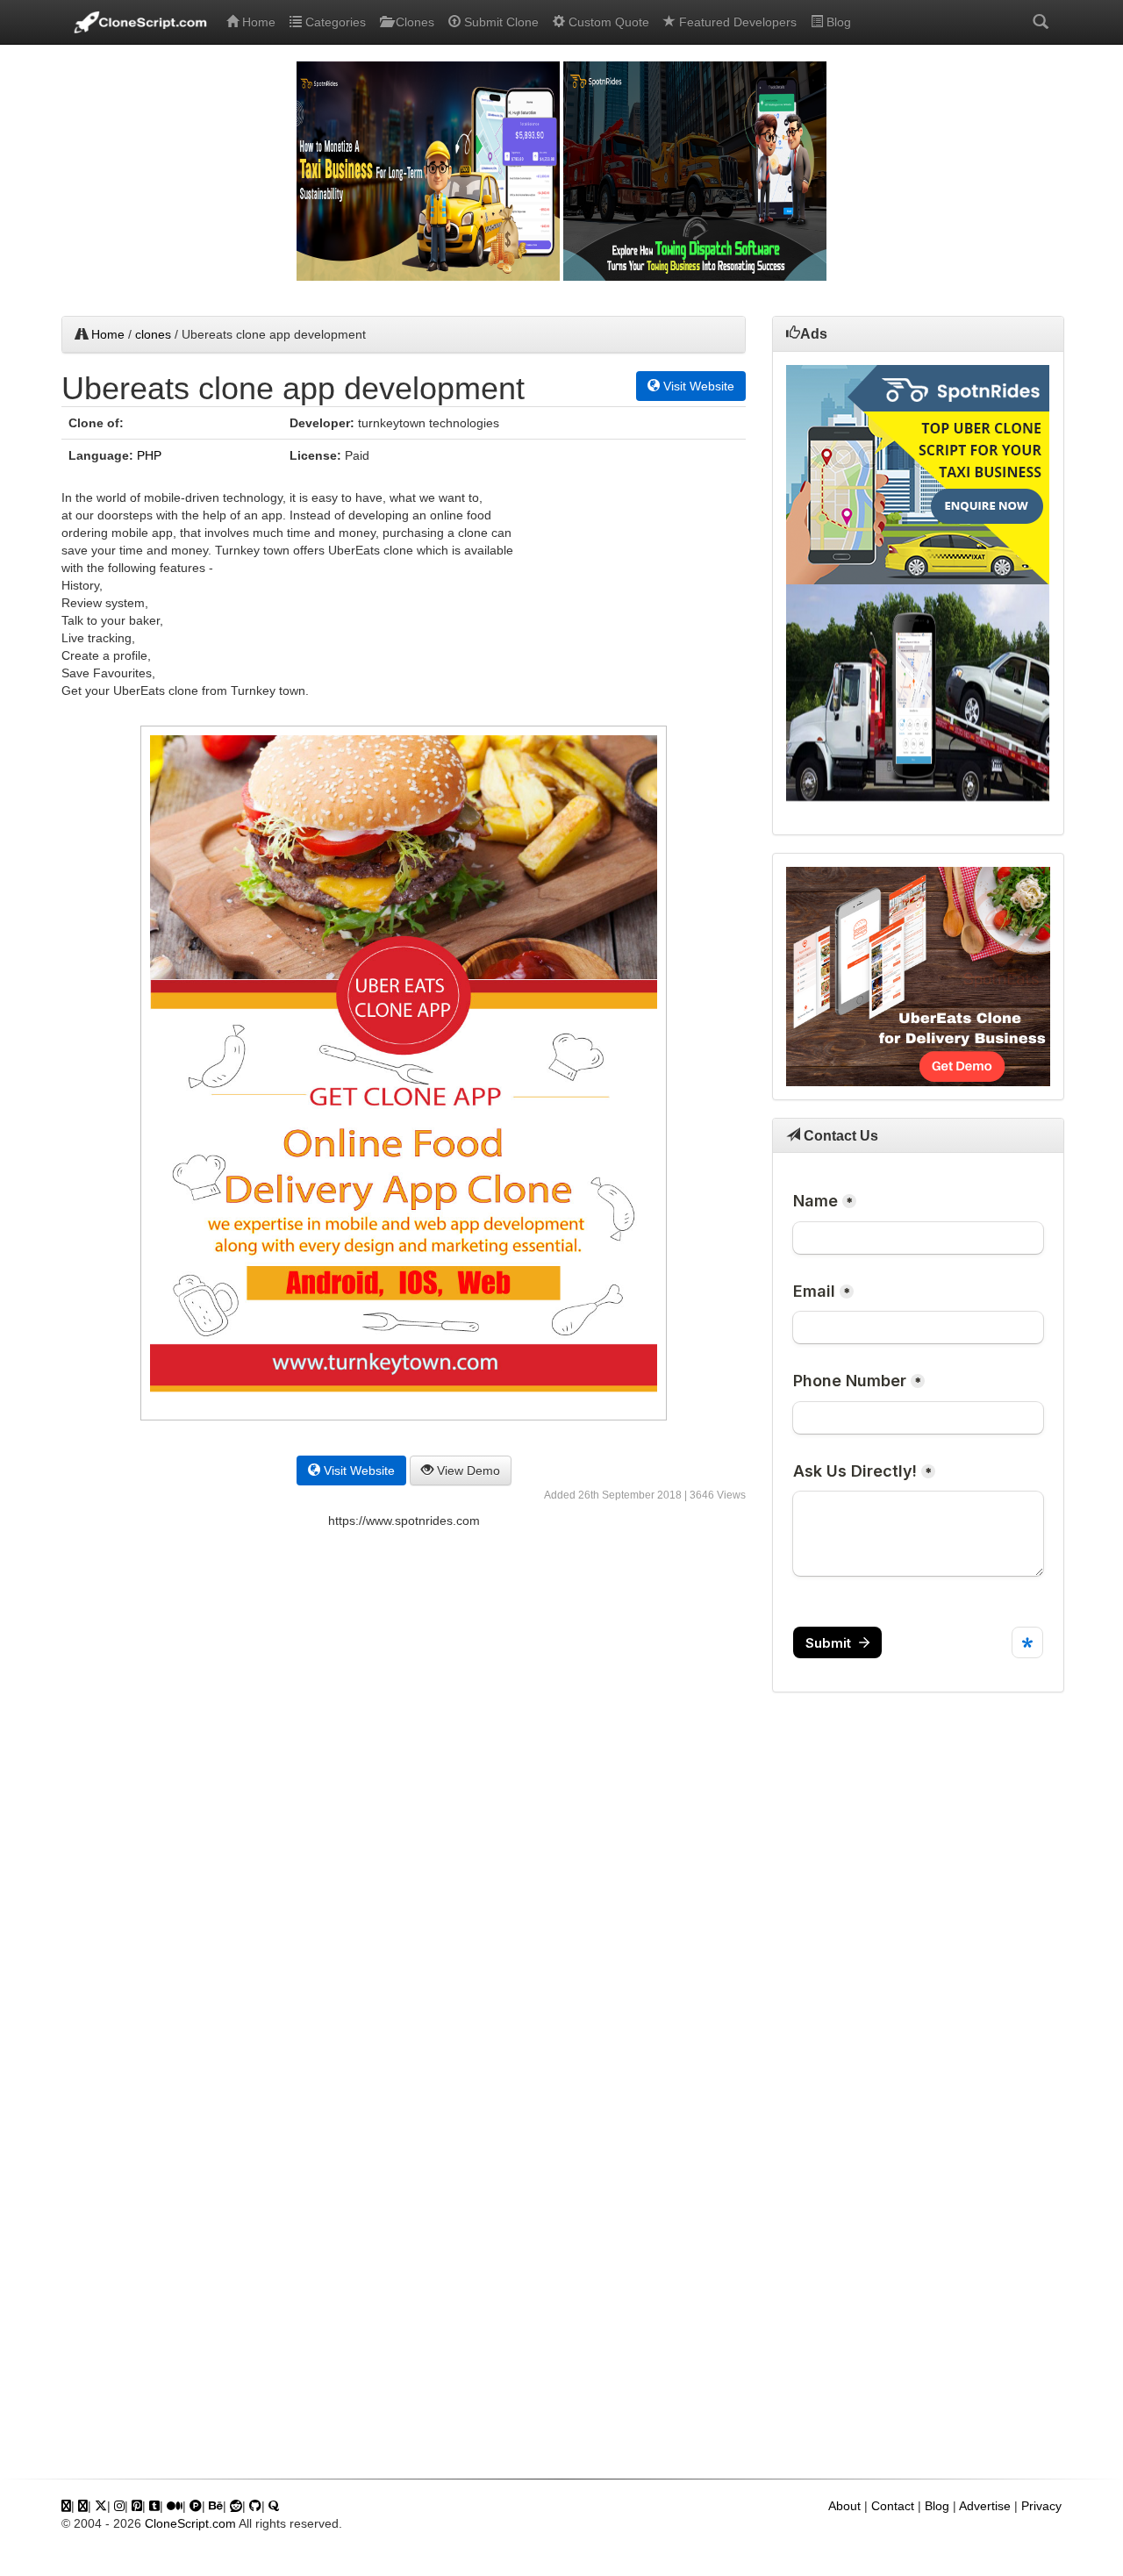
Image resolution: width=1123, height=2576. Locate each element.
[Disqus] (404, 1784)
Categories (334, 22)
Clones (413, 22)
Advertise (985, 2506)
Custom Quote (607, 22)
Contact (893, 2506)
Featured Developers (736, 22)
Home (257, 22)
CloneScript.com (190, 2523)
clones (153, 334)
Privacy (1041, 2506)
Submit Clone (500, 22)
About (844, 2506)
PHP (149, 455)
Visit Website (697, 386)
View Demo (467, 1470)
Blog (837, 22)
